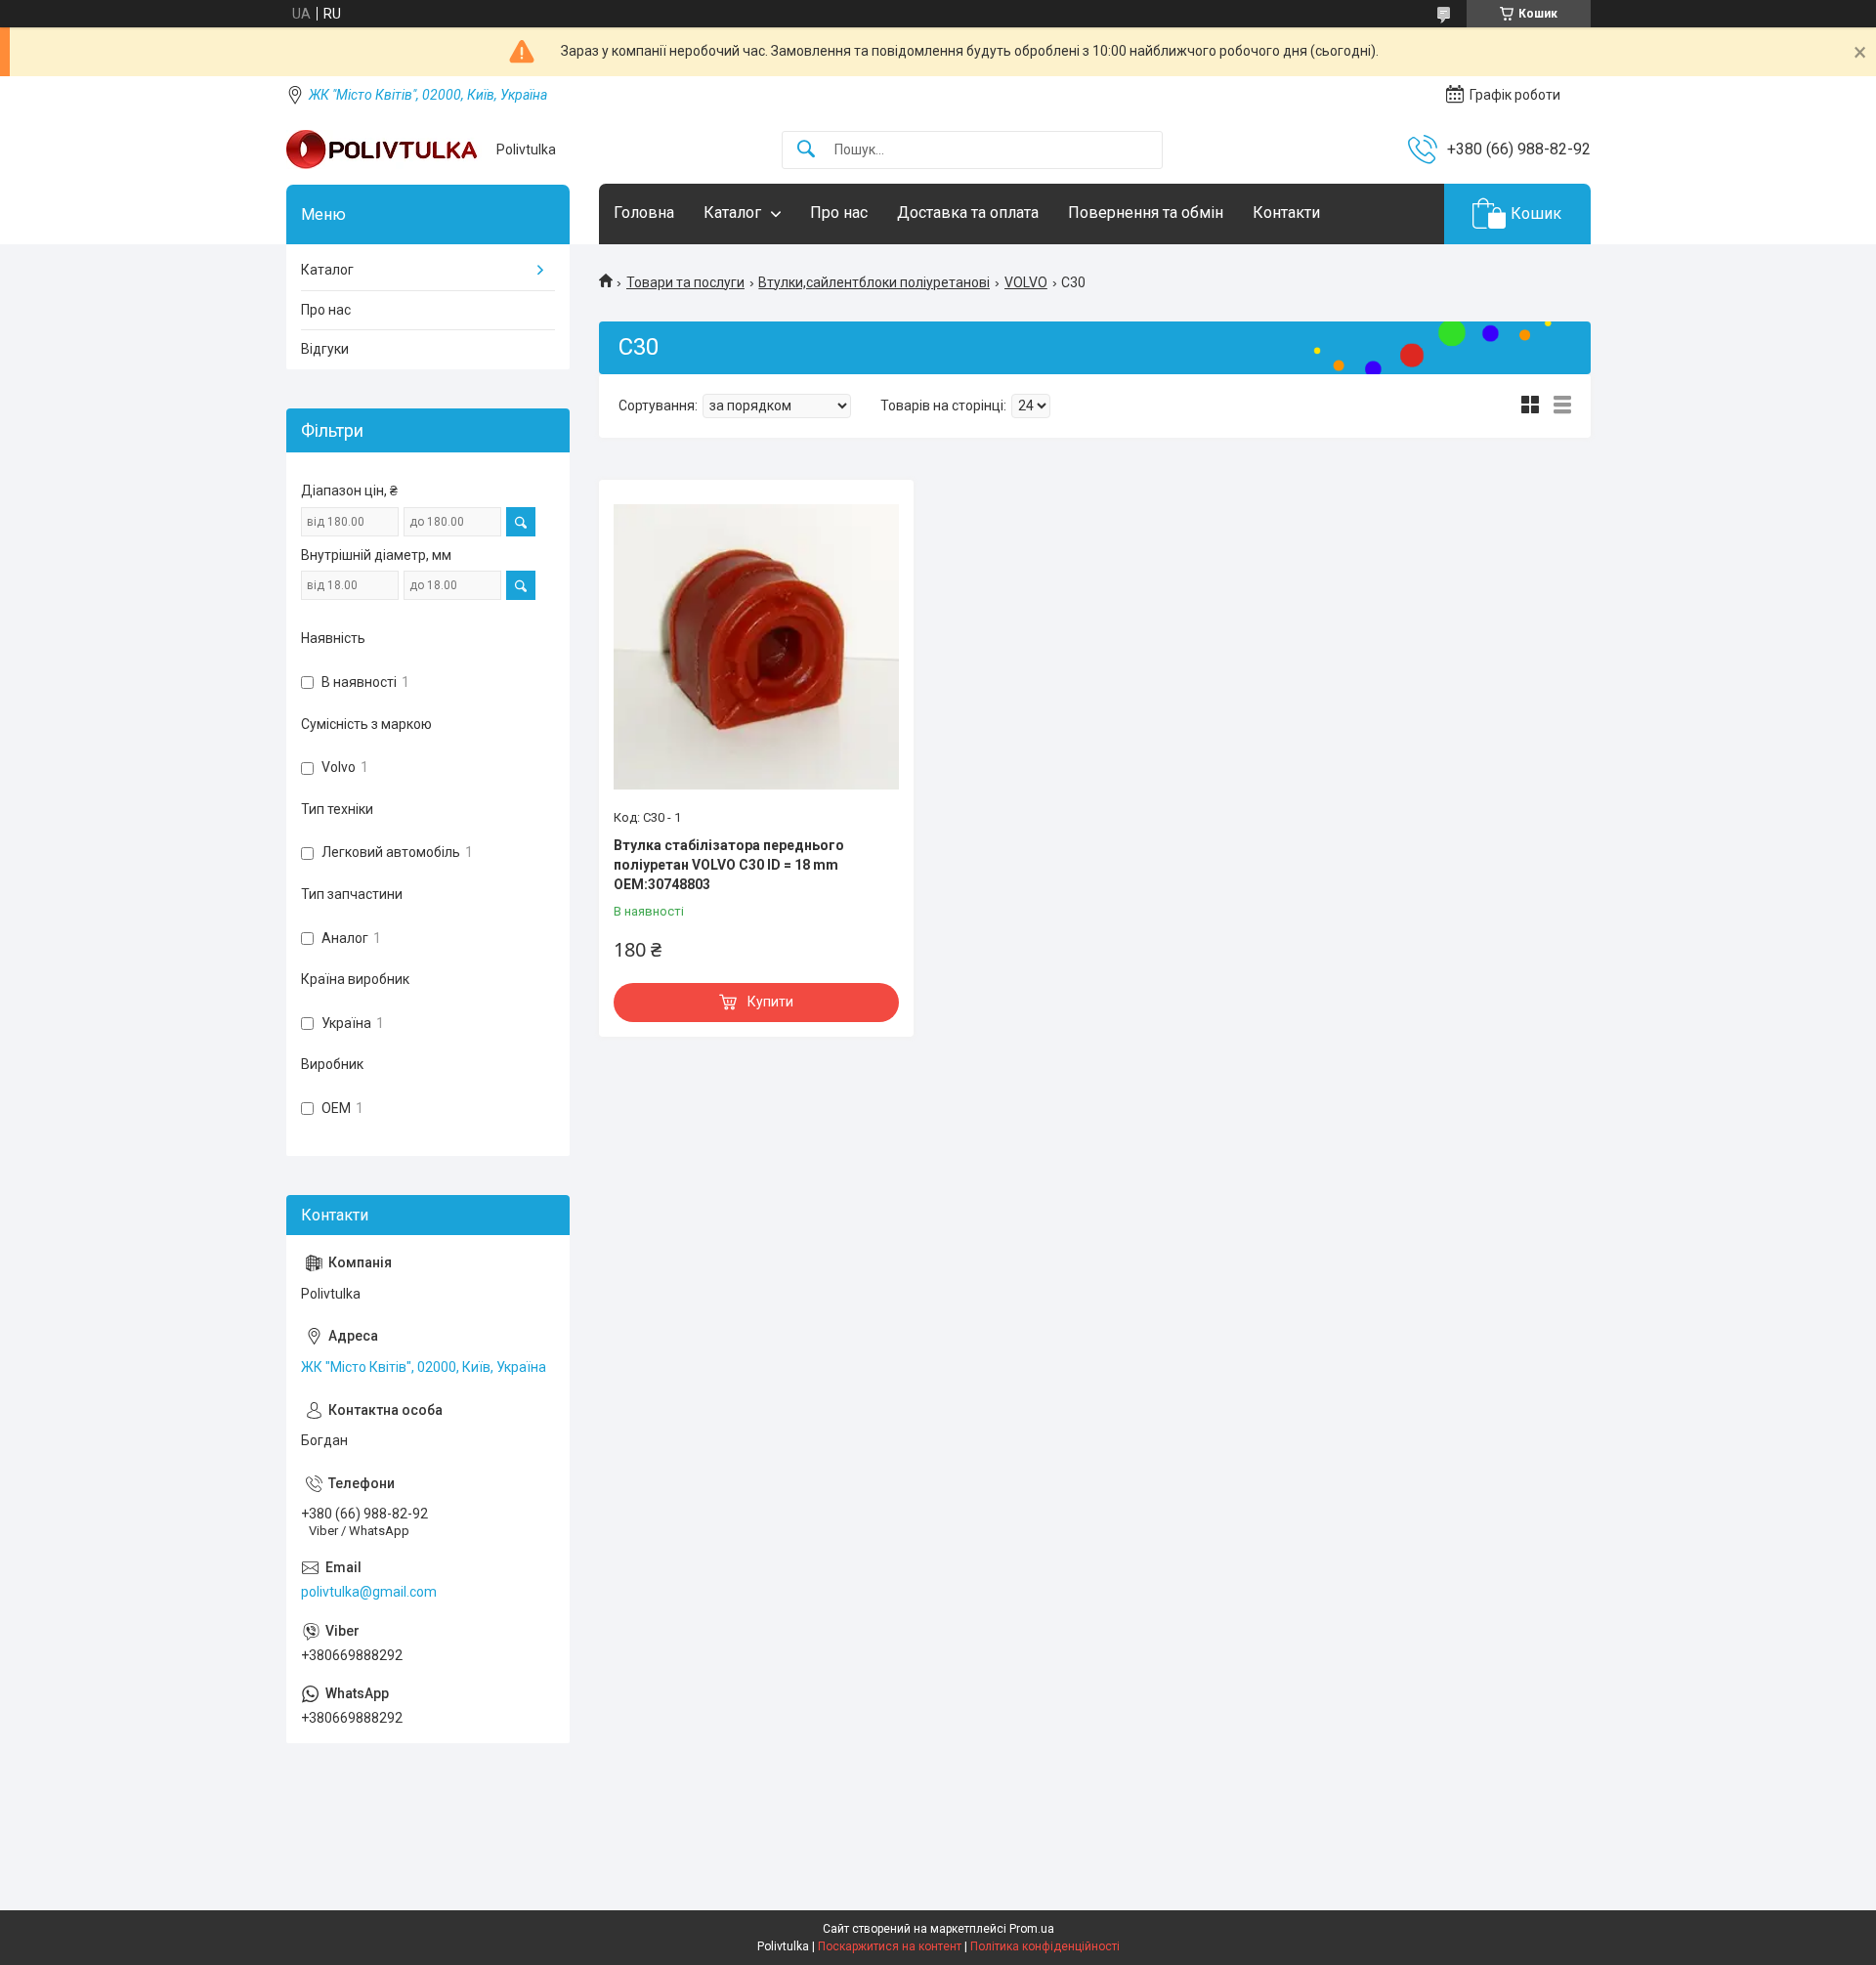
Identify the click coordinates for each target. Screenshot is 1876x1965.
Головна (644, 213)
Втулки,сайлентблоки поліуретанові (874, 282)
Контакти (1286, 213)
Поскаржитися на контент (890, 1946)
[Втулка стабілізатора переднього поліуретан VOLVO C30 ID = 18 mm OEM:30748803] (756, 647)
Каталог (732, 213)
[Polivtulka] (384, 150)
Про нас (839, 213)
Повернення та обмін (1146, 213)
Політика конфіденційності (1045, 1946)
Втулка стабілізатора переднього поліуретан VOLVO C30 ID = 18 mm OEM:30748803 (729, 864)
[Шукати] (806, 150)
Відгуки (325, 349)
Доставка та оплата (968, 213)
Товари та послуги (685, 282)
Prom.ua (1032, 1929)
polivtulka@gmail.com (369, 1592)
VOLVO (1026, 282)
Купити (770, 1002)
